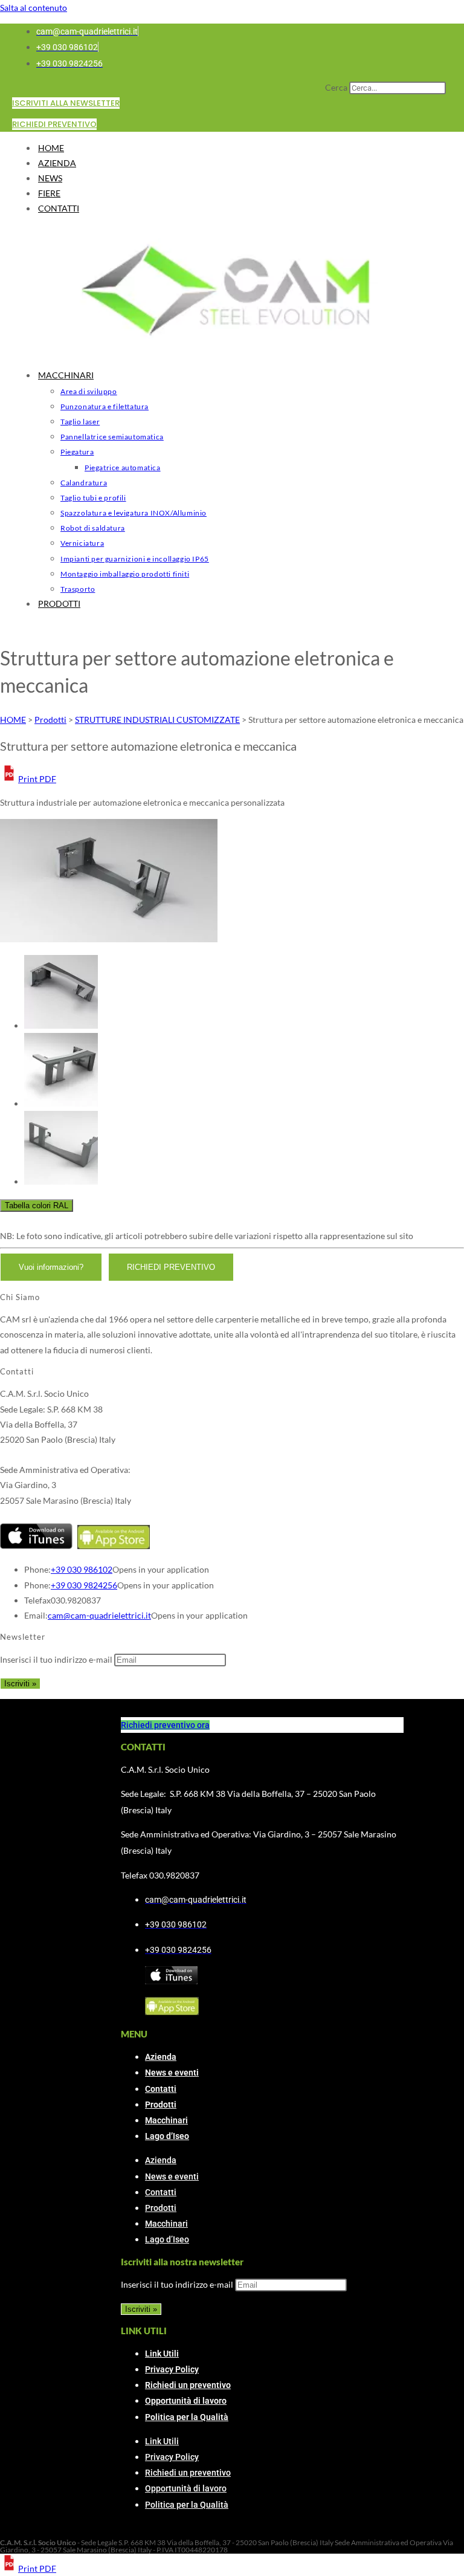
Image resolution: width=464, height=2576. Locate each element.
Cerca (336, 87)
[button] (28, 779)
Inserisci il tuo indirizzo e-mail (56, 1659)
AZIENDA (57, 163)
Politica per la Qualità (187, 2417)
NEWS (50, 178)
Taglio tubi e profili (93, 498)
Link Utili (162, 2354)
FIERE (49, 193)
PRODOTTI (59, 604)
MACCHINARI (66, 375)
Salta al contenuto (34, 8)
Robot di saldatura (93, 528)
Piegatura (77, 452)
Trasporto (78, 589)
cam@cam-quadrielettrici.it (99, 1615)
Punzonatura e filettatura (105, 406)
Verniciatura (82, 543)
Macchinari (166, 2120)
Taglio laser (80, 422)
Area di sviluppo (89, 391)
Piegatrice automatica (123, 468)
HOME (51, 148)
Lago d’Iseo (167, 2136)
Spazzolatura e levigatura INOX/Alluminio (134, 513)
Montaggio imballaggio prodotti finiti (125, 574)
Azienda (161, 2057)
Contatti (161, 2089)
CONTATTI (59, 208)
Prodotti (161, 2105)
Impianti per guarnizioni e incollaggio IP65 (135, 559)
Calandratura (84, 483)
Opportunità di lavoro (186, 2401)
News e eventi (172, 2073)
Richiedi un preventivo (188, 2385)
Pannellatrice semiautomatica (112, 437)
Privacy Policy (172, 2369)
